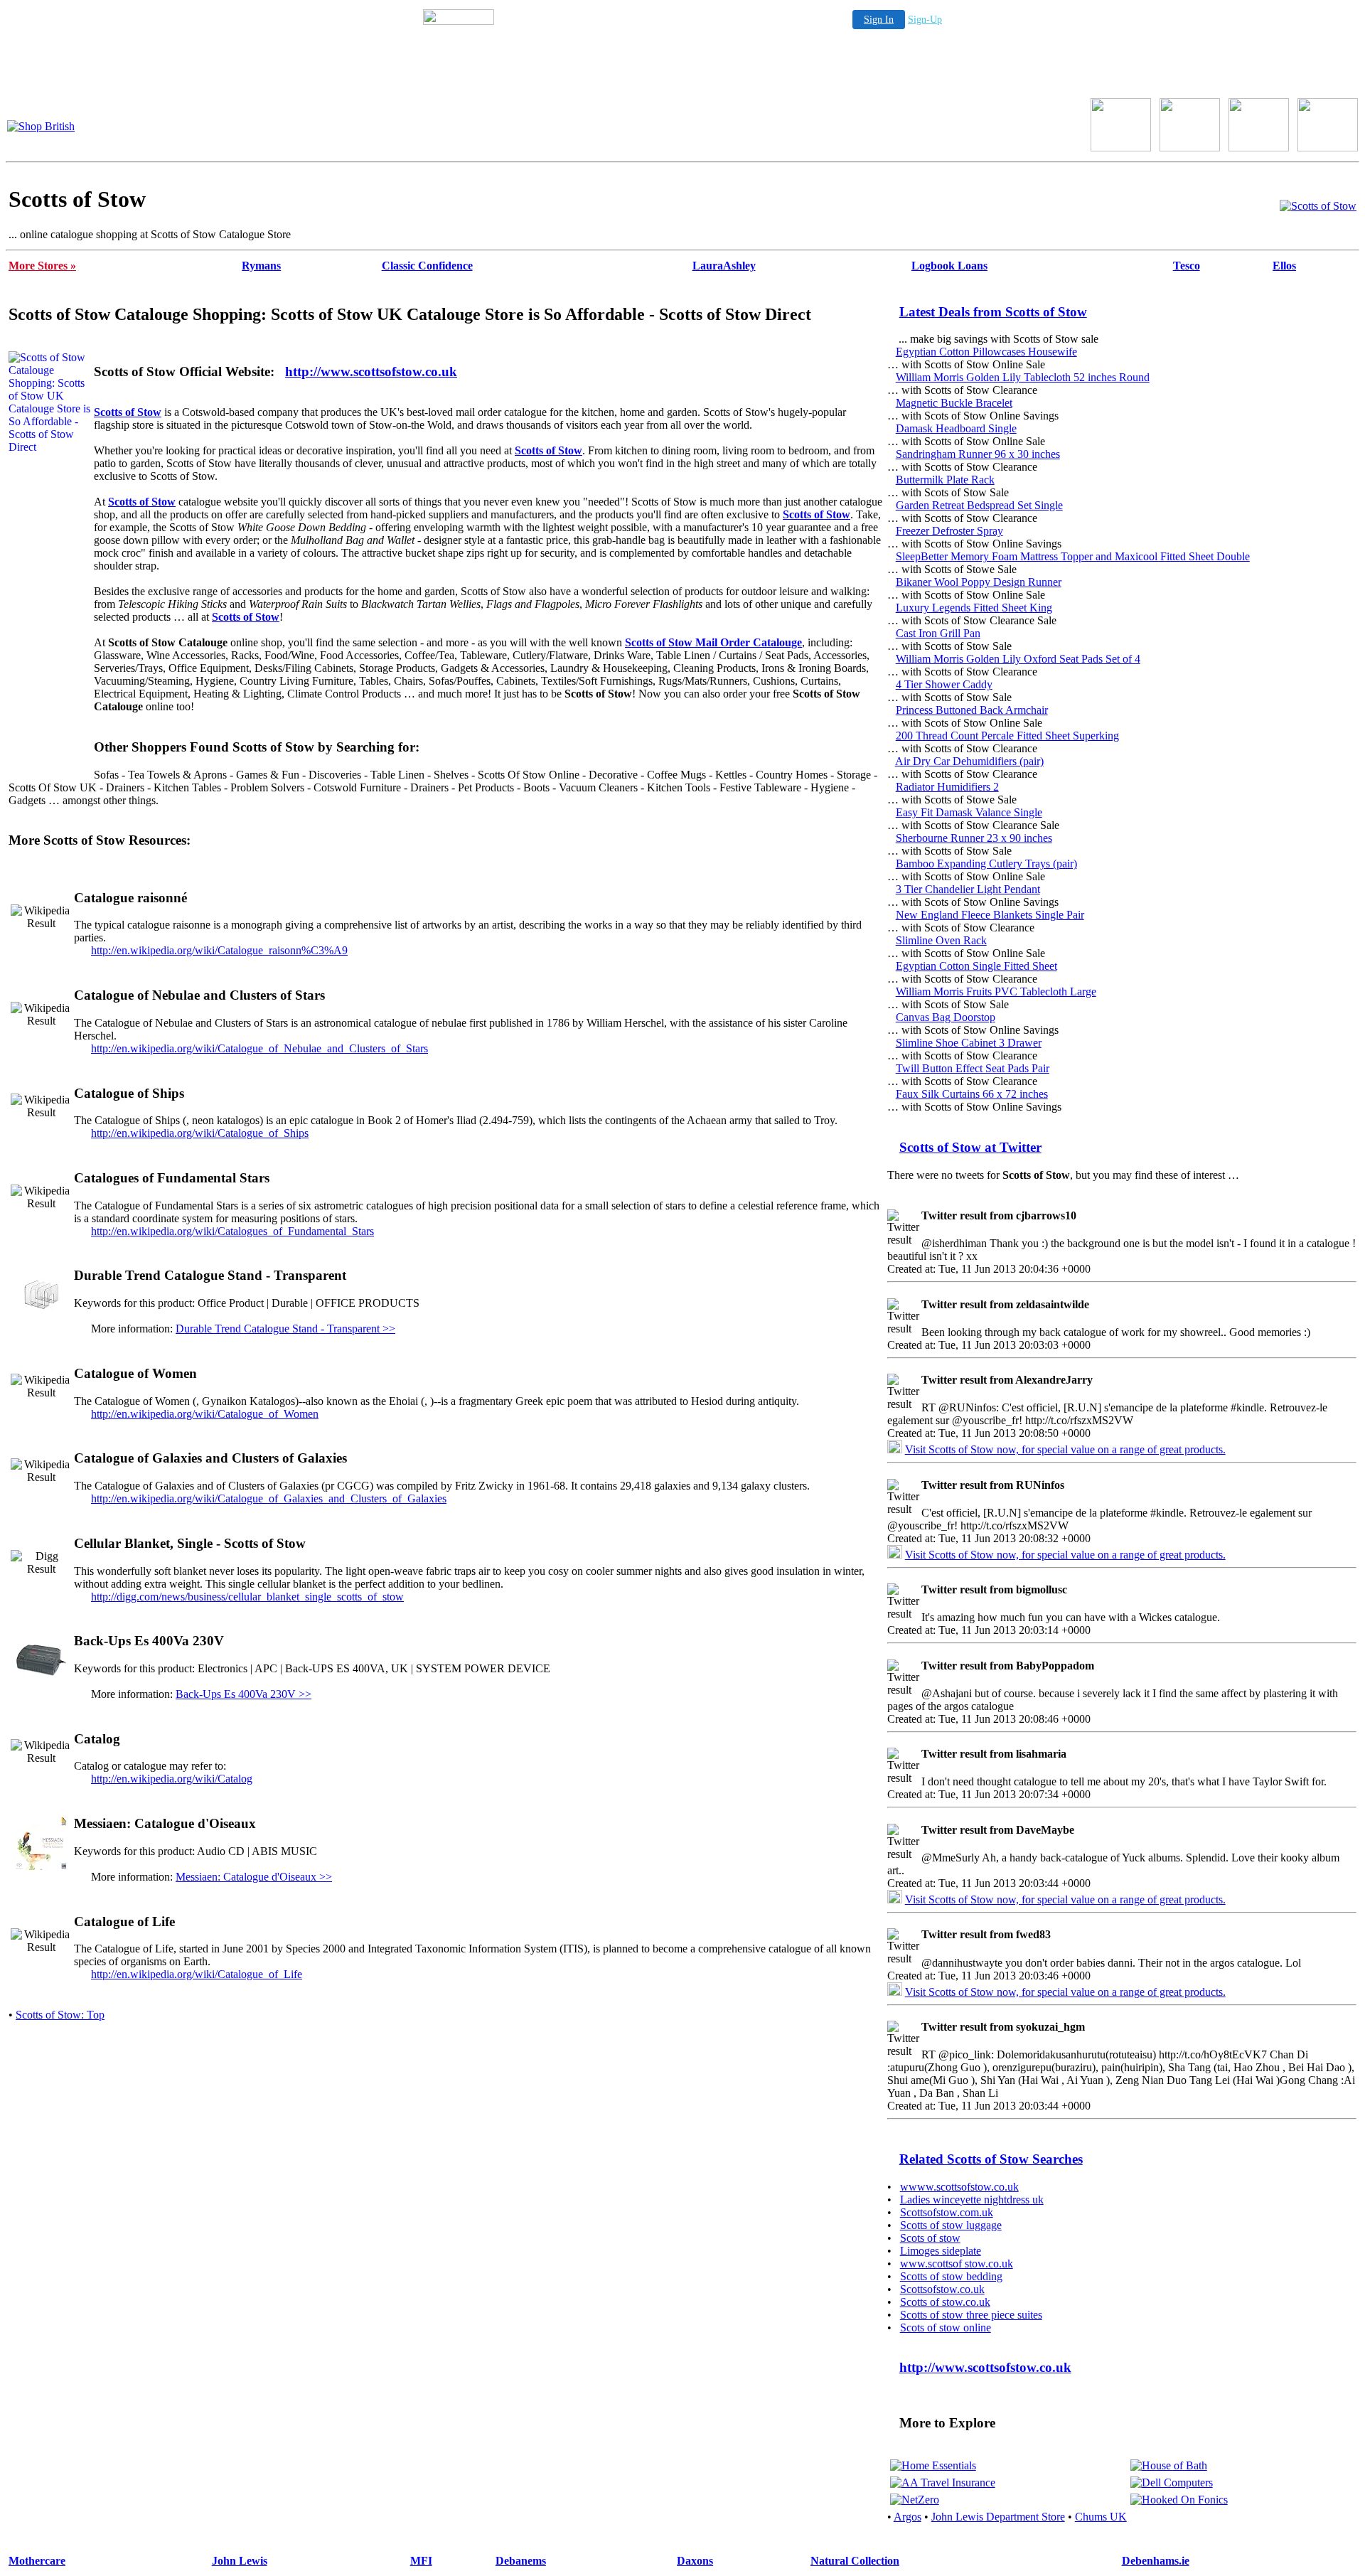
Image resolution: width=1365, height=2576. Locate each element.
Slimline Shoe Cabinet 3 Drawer (969, 1043)
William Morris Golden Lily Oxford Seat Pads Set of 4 (1018, 659)
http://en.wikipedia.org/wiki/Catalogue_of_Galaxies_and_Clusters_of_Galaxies (269, 1498)
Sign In (879, 20)
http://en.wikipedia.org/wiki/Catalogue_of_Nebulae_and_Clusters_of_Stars (259, 1048)
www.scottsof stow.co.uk (957, 2264)
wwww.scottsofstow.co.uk (959, 2187)
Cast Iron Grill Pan (938, 633)
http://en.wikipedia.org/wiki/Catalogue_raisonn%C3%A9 (219, 950)
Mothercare (37, 2561)
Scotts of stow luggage (951, 2225)
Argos (908, 2517)
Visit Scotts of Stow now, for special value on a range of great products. (1065, 1449)
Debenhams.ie (1156, 2561)
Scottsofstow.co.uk (942, 2289)
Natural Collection (855, 2561)
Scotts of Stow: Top (60, 2015)
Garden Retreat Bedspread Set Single (979, 505)
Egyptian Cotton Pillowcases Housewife (986, 352)
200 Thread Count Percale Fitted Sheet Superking (1007, 736)
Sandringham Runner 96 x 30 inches (978, 454)
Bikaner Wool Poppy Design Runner (979, 582)
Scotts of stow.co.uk (945, 2302)
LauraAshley (724, 266)
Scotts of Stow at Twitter (970, 1147)
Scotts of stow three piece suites (971, 2315)
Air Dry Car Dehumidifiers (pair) (969, 761)
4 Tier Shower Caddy (944, 684)
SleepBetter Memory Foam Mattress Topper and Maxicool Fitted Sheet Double (1073, 556)
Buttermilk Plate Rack (945, 480)
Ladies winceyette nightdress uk (972, 2200)
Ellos (1284, 266)
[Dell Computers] (1172, 2483)
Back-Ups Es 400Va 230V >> (243, 1694)
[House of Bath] (1169, 2465)
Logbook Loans (949, 266)
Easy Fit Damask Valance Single (969, 812)
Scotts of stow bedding (951, 2276)
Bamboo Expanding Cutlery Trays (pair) (986, 864)
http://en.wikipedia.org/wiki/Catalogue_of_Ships (200, 1133)
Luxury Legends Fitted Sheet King (974, 608)
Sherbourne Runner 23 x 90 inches (974, 838)
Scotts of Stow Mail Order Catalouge (713, 642)
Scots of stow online (946, 2328)
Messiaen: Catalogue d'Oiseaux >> (254, 1877)
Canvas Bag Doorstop (946, 1017)
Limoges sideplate (941, 2251)
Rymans (261, 266)
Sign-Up (925, 20)
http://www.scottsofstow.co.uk (371, 372)
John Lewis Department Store (998, 2517)
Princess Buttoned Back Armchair (972, 710)
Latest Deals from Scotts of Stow (993, 312)
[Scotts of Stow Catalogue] (1318, 206)
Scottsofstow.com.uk (947, 2212)
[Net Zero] (915, 2500)
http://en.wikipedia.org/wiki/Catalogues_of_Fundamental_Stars (232, 1231)
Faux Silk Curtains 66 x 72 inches (972, 1094)
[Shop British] (41, 126)
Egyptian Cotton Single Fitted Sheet (976, 966)
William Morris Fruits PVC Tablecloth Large (996, 992)
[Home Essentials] (933, 2465)
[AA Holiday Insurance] (943, 2483)
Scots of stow (930, 2238)
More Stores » (42, 266)
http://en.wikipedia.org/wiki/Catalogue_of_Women (205, 1414)
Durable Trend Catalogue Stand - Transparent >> (285, 1329)
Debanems (521, 2561)
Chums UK (1101, 2517)
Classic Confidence (427, 266)
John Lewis (240, 2561)
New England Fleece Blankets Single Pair (990, 915)
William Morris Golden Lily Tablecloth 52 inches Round (1023, 377)
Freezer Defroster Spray (949, 531)
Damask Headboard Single (956, 428)
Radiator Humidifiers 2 (947, 787)
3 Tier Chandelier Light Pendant (968, 889)
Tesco (1187, 266)
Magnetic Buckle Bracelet (954, 403)
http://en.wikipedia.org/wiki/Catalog (172, 1779)
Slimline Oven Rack (941, 940)
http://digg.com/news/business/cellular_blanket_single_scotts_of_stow (247, 1597)
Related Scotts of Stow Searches (991, 2159)
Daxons (695, 2561)
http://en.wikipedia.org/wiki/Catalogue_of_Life (197, 1974)
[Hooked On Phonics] (1179, 2500)
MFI (421, 2561)
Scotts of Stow (128, 412)
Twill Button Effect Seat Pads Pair (973, 1068)
